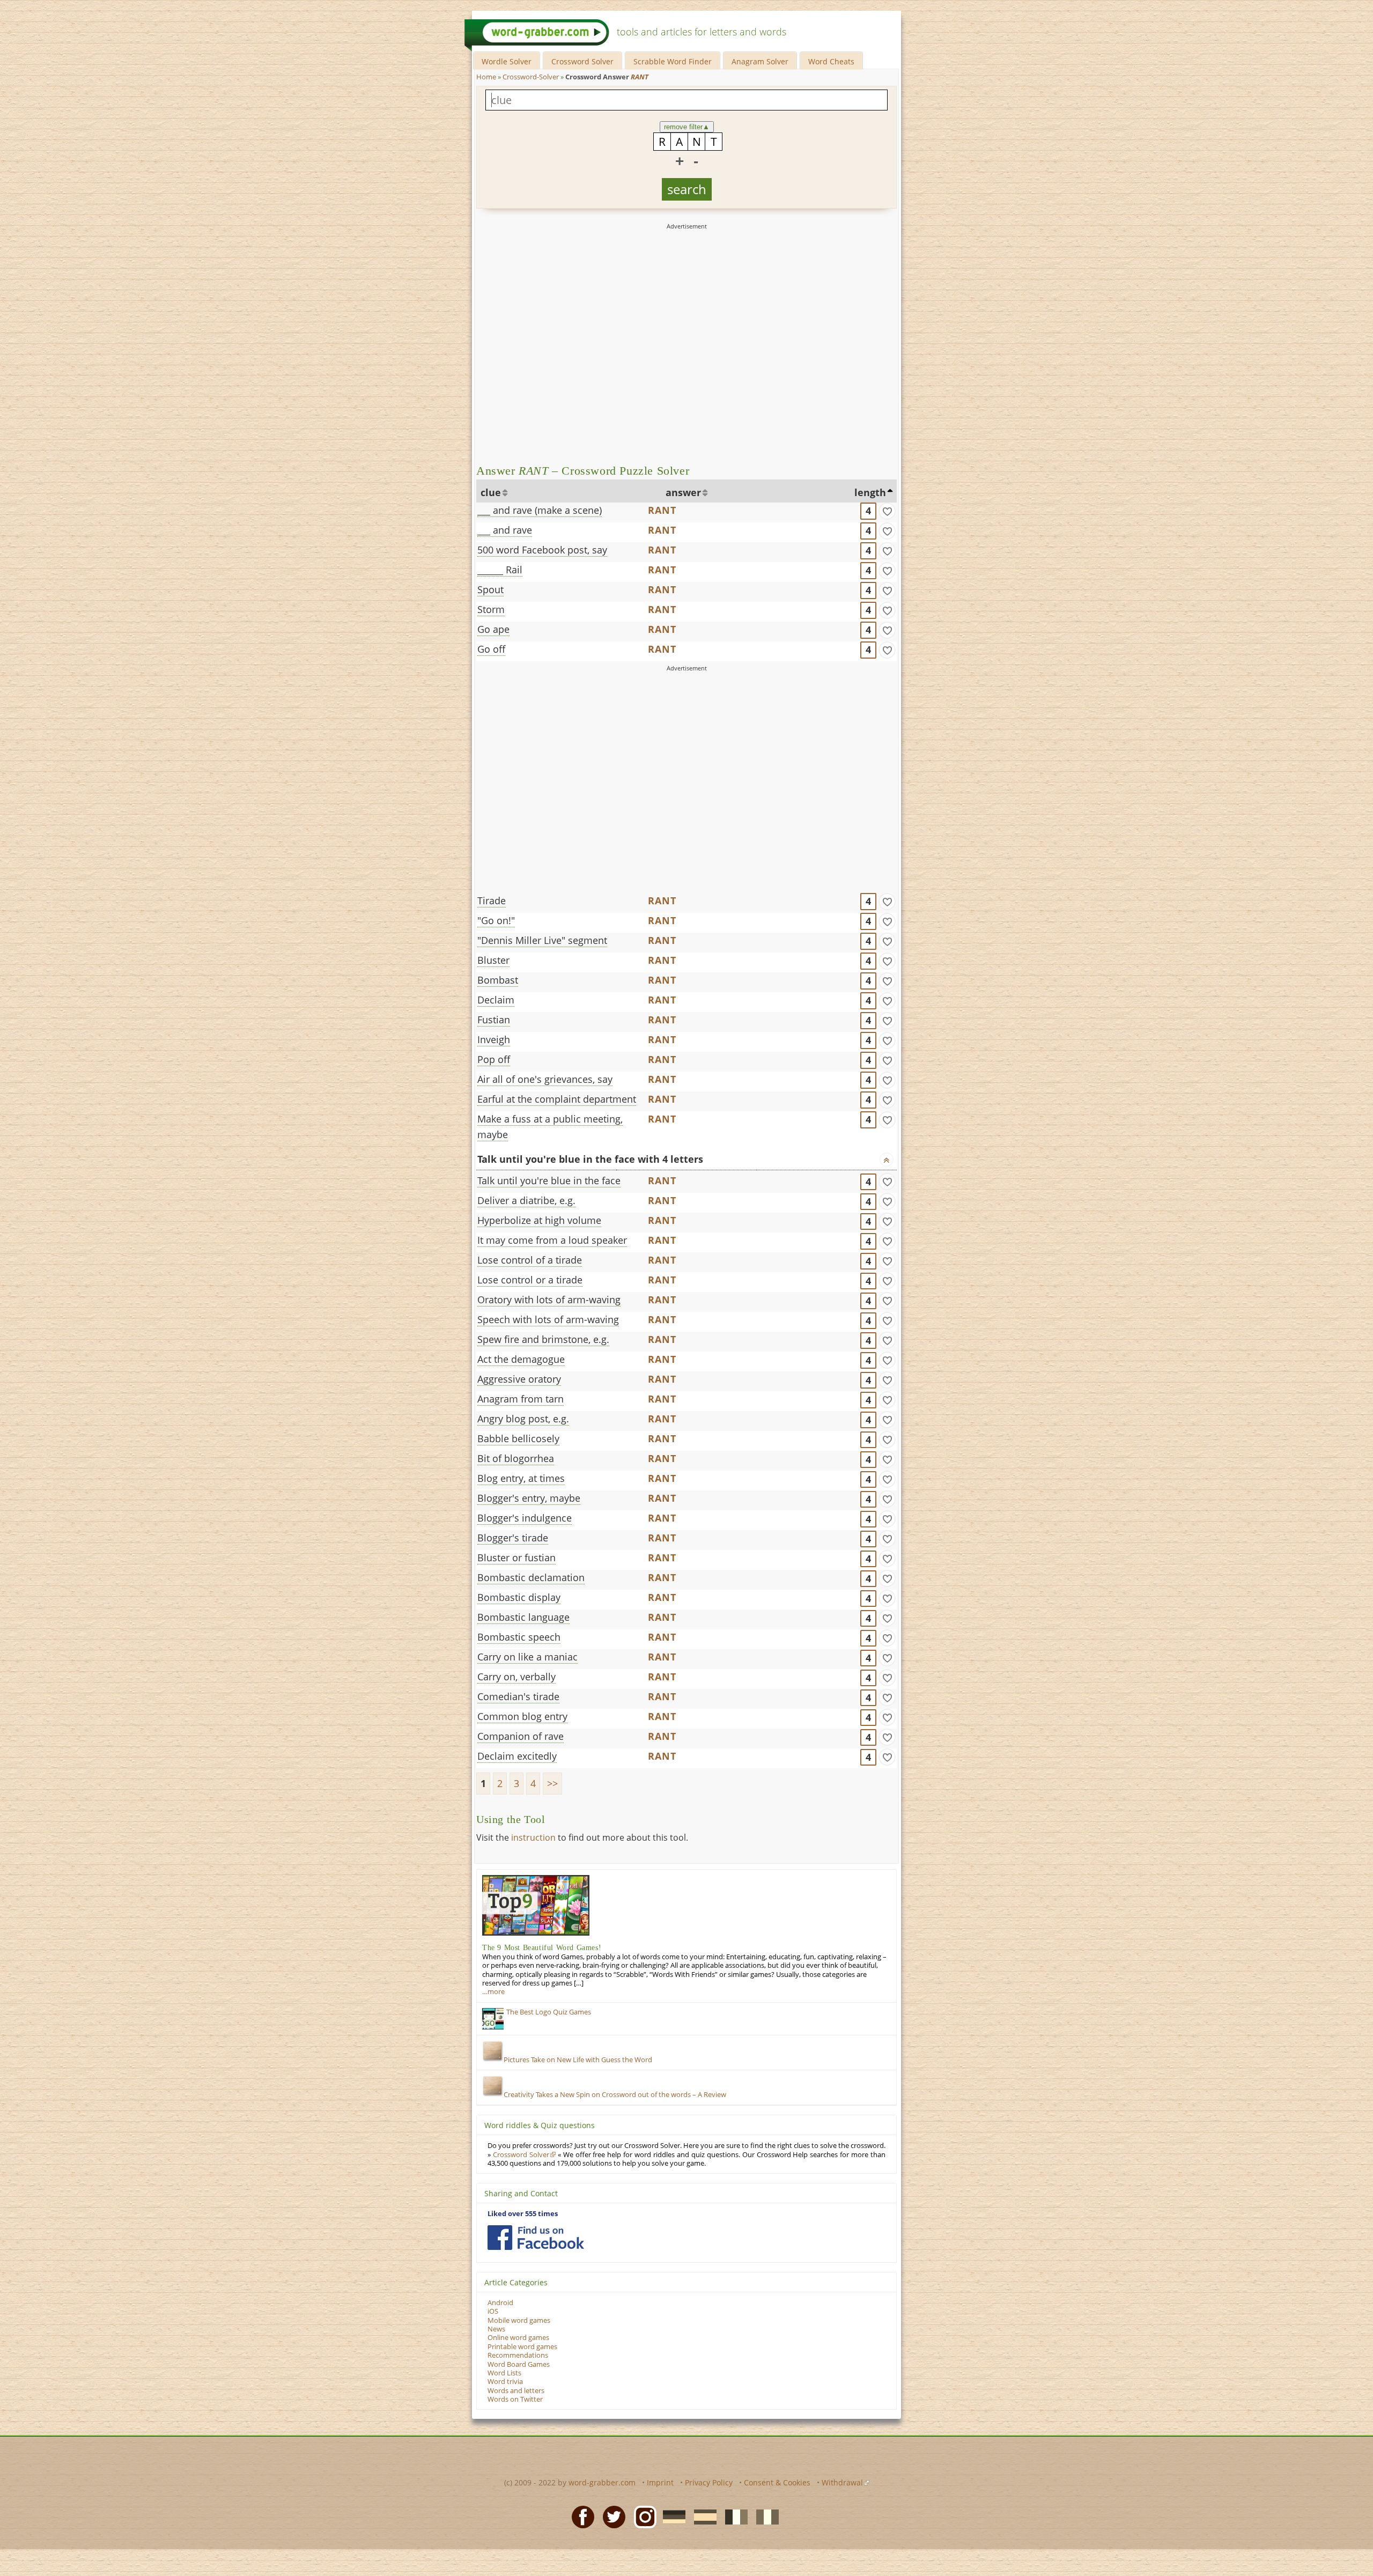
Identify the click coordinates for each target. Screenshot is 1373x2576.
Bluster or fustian (516, 1558)
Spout (490, 589)
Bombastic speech (519, 1637)
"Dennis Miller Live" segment (542, 940)
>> (552, 1783)
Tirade (492, 901)
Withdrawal (842, 2482)
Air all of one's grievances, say (545, 1079)
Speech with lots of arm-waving (548, 1319)
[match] (887, 511)
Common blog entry (522, 1716)
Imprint (660, 2482)
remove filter (687, 127)
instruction (533, 1837)
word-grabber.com (602, 2482)
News (496, 2329)
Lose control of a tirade (530, 1260)
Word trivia (505, 2382)
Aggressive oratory (519, 1379)
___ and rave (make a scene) (540, 510)
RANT (662, 510)
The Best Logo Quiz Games (549, 2012)
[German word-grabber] (671, 2516)
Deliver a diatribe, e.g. (526, 1200)
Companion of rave (521, 1736)
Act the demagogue (521, 1359)
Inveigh (494, 1039)
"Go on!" (496, 920)
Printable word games (522, 2347)
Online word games (518, 2338)
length (870, 492)
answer (683, 492)
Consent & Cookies (777, 2482)
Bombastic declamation (531, 1577)
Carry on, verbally (516, 1677)
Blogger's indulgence (525, 1518)
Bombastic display (519, 1597)
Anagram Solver (760, 61)
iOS (493, 2311)
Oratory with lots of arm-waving (549, 1300)
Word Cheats (831, 61)
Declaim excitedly (517, 1756)
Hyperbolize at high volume (539, 1220)
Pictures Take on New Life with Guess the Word (578, 2060)
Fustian (494, 1020)
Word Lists (504, 2373)
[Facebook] (580, 2516)
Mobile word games (519, 2320)
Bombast (498, 980)
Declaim (496, 1000)
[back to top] (887, 1160)
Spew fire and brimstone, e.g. (543, 1339)
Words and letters (516, 2391)
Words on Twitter (515, 2399)
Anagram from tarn (521, 1399)
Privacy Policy (709, 2482)
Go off (491, 649)
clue (491, 492)
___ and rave (505, 530)
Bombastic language (523, 1617)
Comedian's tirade (518, 1696)
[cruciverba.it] (764, 2516)
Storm (491, 609)
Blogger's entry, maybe (529, 1498)
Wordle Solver (507, 61)
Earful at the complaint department (557, 1099)
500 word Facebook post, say (542, 550)
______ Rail (500, 570)
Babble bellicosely (518, 1438)
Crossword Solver (582, 61)
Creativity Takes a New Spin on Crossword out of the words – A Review (615, 2095)
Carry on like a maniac (527, 1657)
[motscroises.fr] (733, 2516)
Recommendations (518, 2355)
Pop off (494, 1059)
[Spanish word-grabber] (702, 2516)
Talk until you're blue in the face (549, 1180)
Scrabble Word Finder (673, 61)
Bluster (493, 960)
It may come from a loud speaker (552, 1240)
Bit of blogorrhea (516, 1458)
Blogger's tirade (513, 1538)
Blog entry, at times (521, 1478)
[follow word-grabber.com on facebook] (536, 2238)
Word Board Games (519, 2364)
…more (493, 1992)
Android (500, 2303)
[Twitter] (611, 2516)
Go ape (493, 629)
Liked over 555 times (523, 2214)
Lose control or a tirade (530, 1280)
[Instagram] (642, 2516)
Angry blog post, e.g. (523, 1419)
